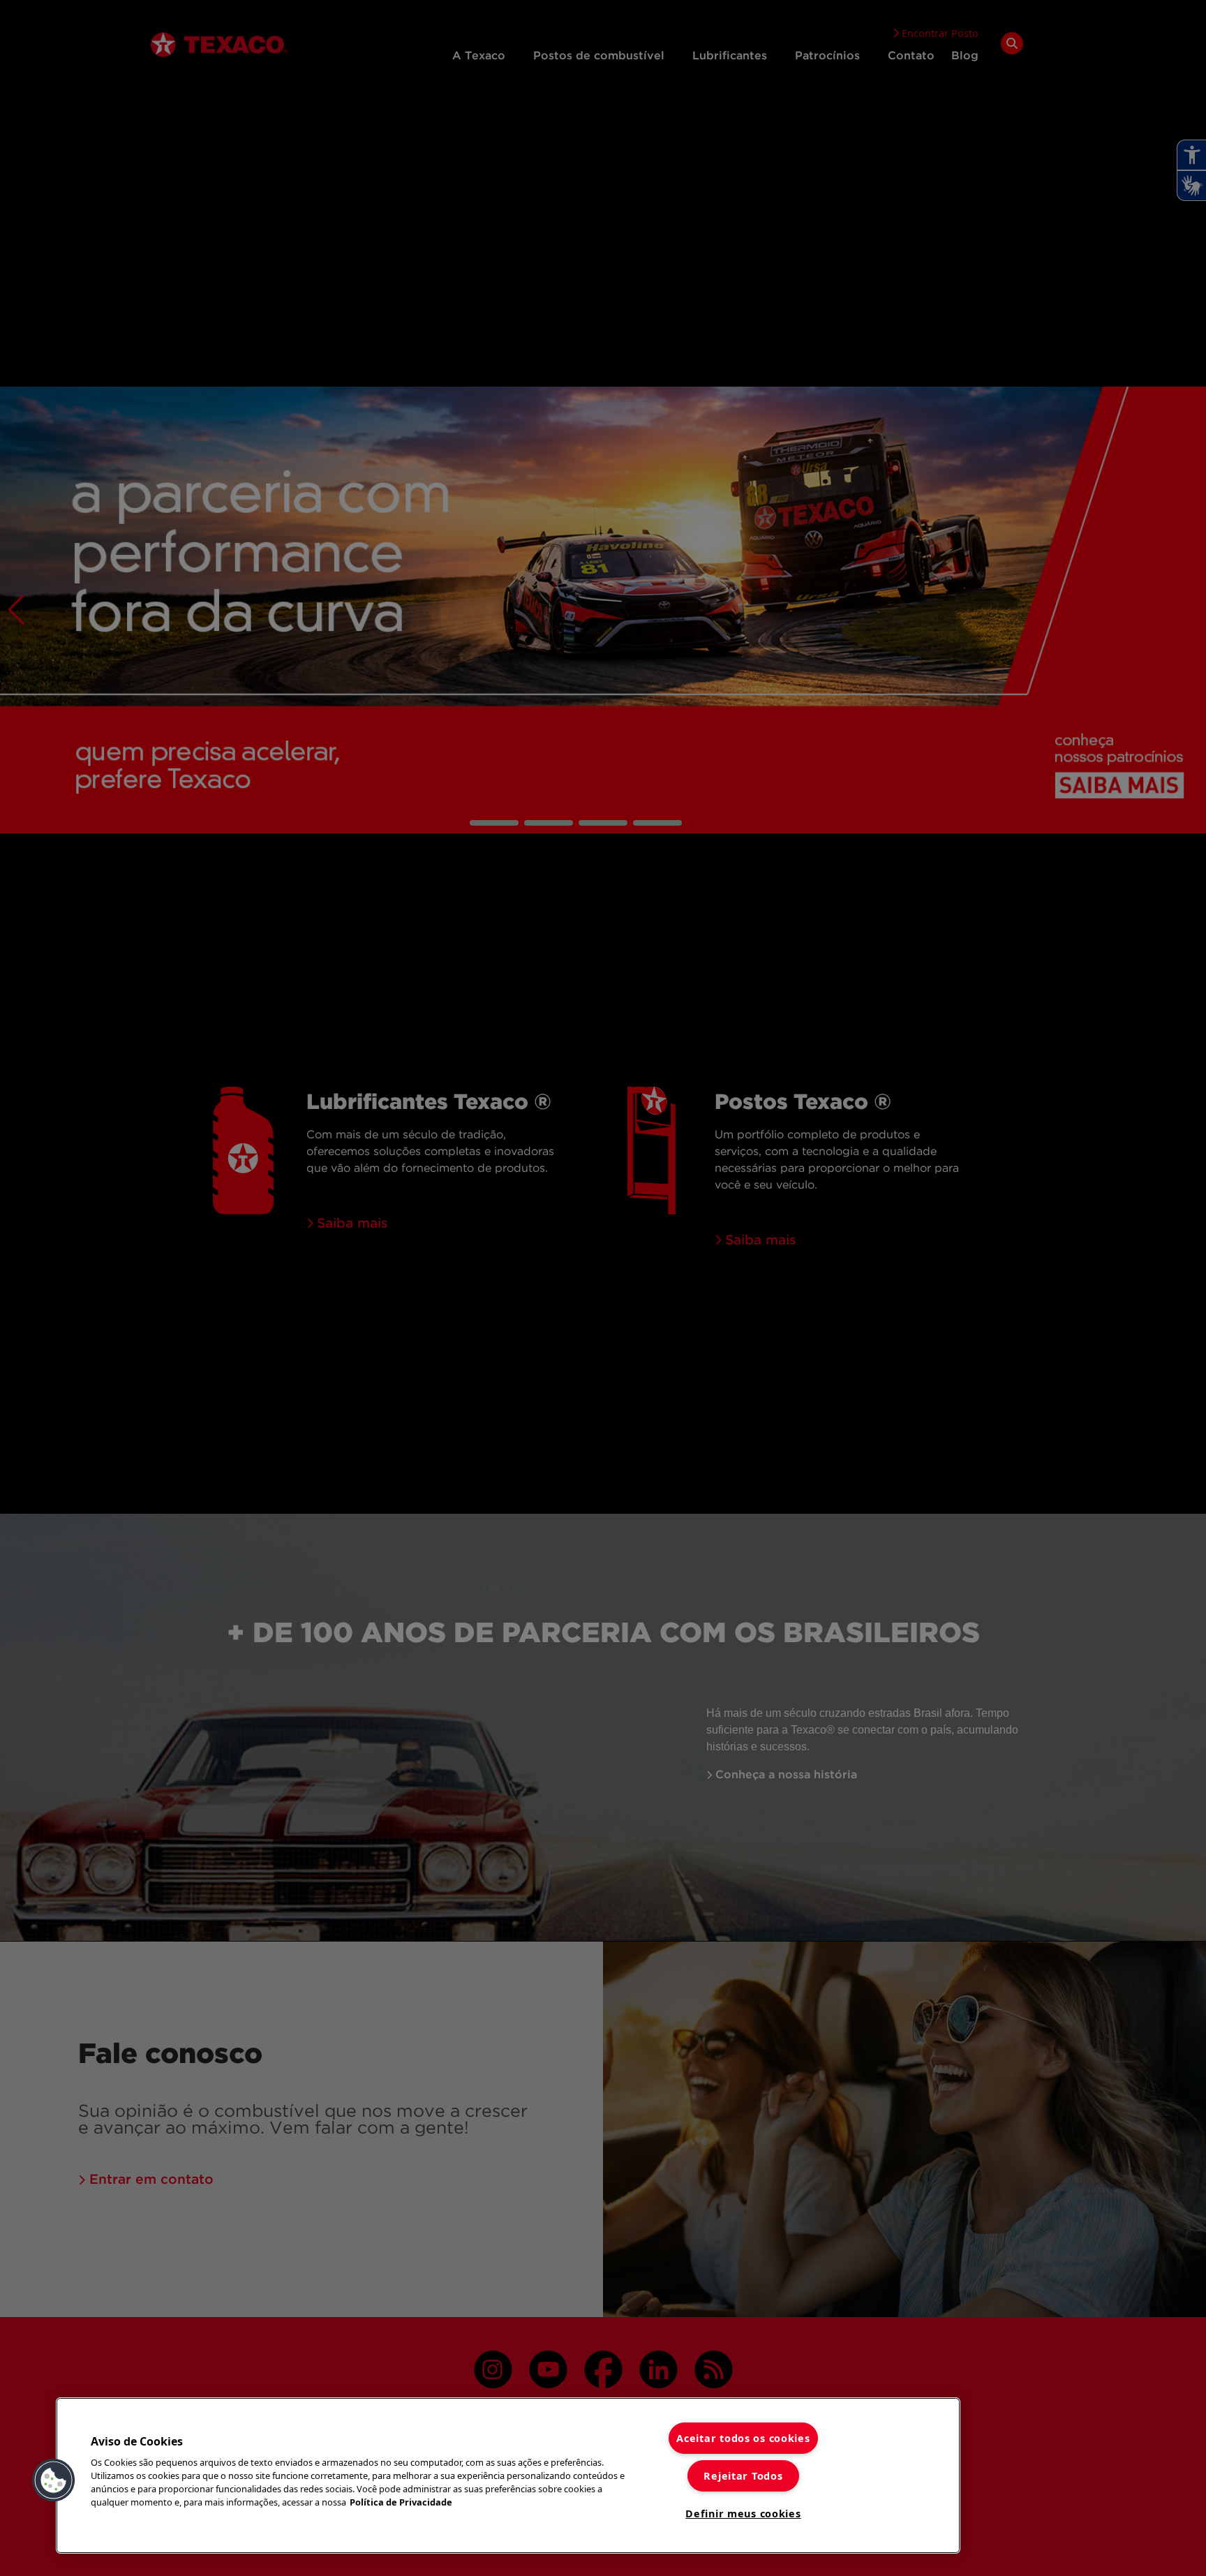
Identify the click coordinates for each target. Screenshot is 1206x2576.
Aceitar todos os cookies (743, 2438)
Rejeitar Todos (743, 2476)
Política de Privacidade (401, 2502)
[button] (54, 2480)
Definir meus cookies (743, 2514)
